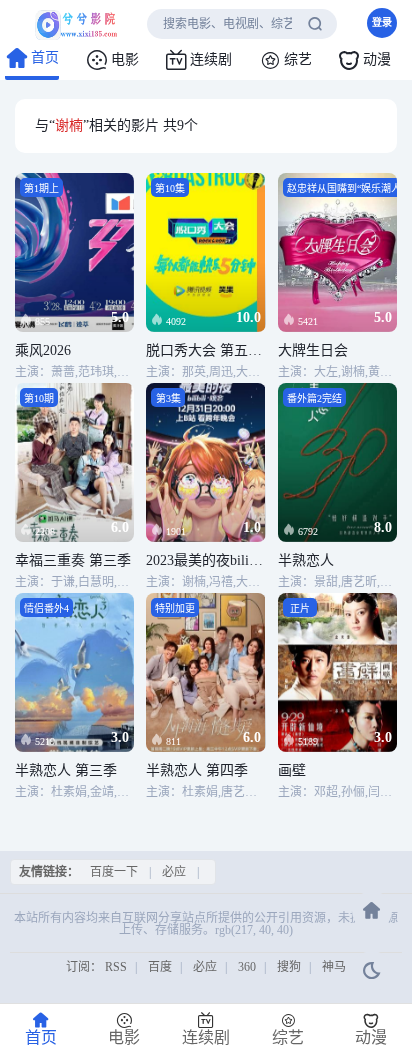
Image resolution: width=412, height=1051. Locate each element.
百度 (160, 967)
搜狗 (289, 967)
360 (247, 967)
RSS (116, 967)
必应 (174, 872)
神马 (334, 967)
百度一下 (114, 872)
